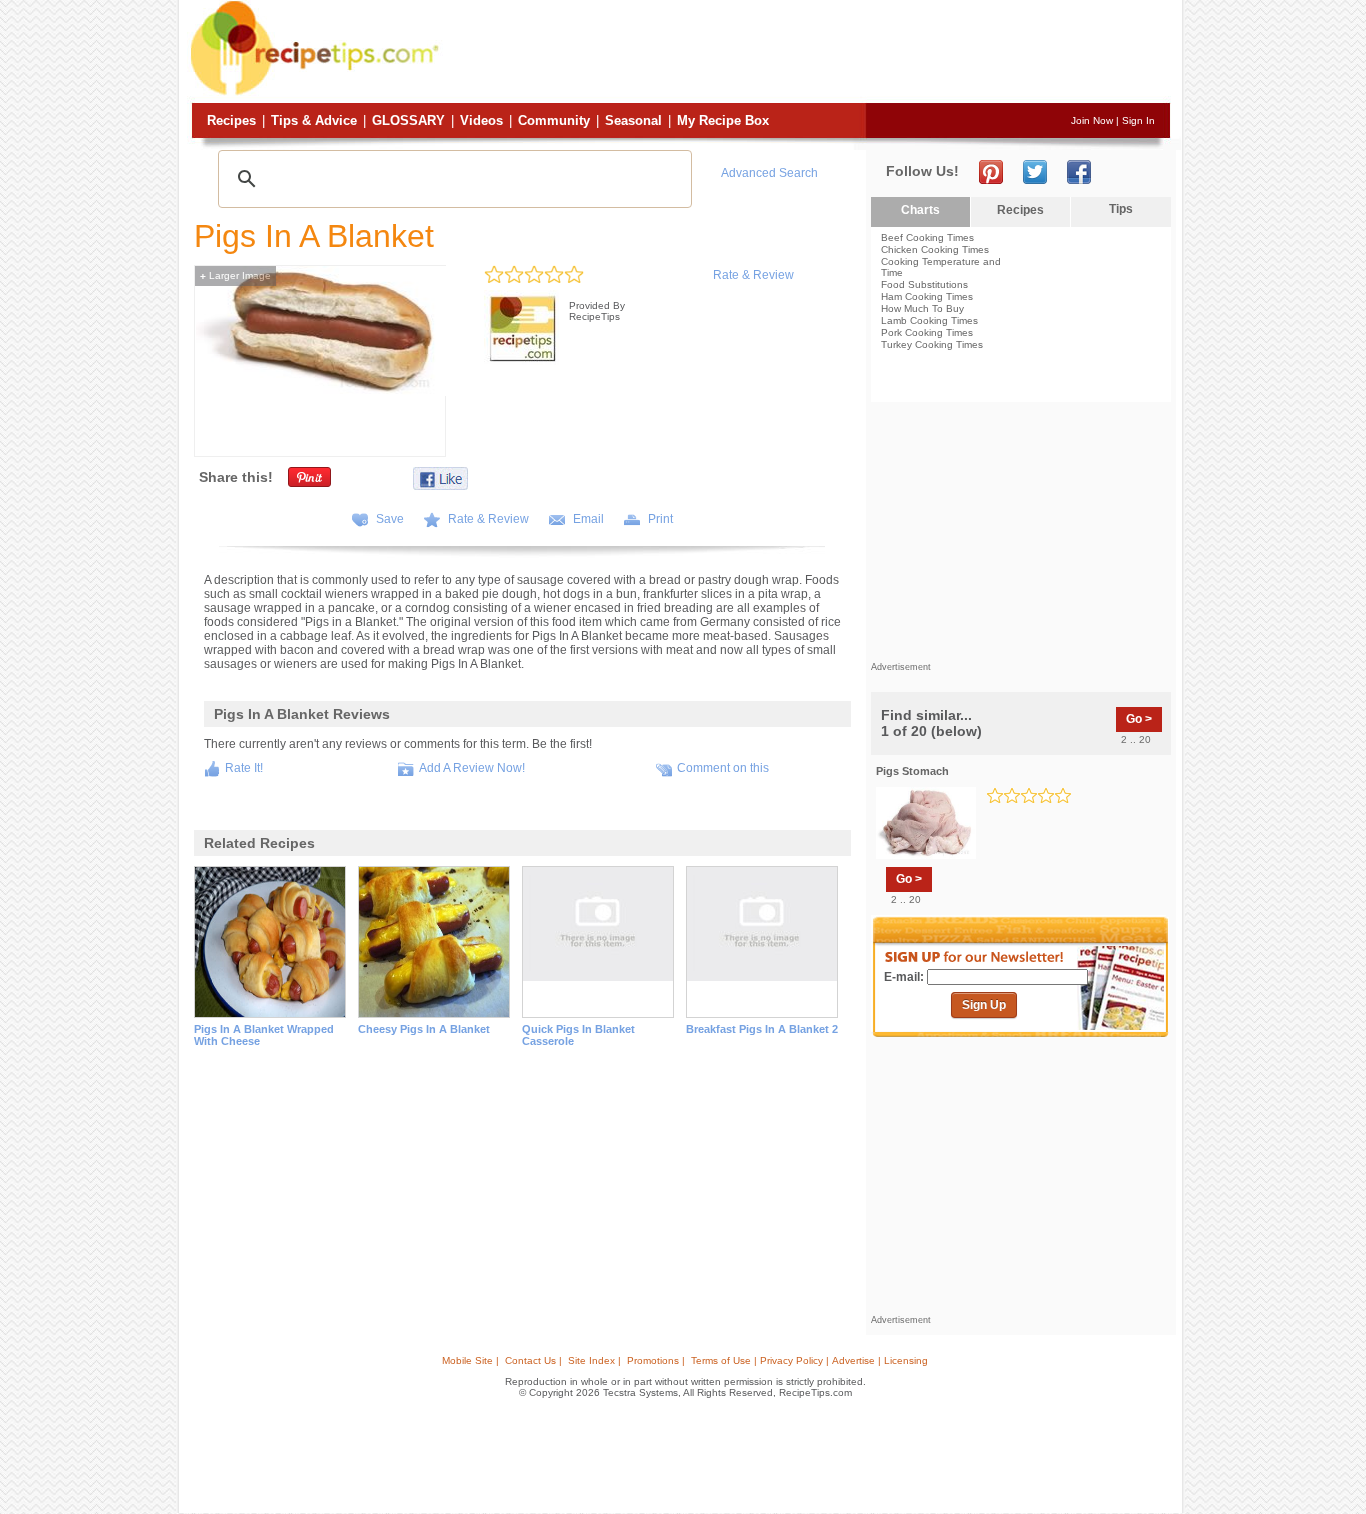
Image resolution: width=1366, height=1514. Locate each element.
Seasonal (633, 120)
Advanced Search (769, 173)
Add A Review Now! (472, 768)
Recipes (231, 120)
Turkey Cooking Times (932, 344)
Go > (1139, 719)
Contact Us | (533, 1360)
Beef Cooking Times (927, 237)
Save (390, 519)
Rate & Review (753, 275)
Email (588, 519)
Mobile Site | (470, 1360)
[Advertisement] (807, 53)
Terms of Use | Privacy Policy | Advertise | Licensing (809, 1360)
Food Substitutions (924, 284)
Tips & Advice (314, 120)
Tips (1121, 209)
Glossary (408, 120)
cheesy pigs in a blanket (424, 1029)
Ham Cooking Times (927, 296)
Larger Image (235, 275)
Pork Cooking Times (927, 332)
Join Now (1092, 120)
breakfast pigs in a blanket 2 (762, 1029)
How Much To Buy (922, 308)
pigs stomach (912, 771)
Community (554, 120)
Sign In (1138, 120)
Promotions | (656, 1360)
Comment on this (723, 768)
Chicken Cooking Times (935, 249)
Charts (920, 210)
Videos (481, 120)
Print (660, 519)
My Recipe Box (723, 120)
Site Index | (594, 1360)
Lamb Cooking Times (929, 320)
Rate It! (244, 768)
